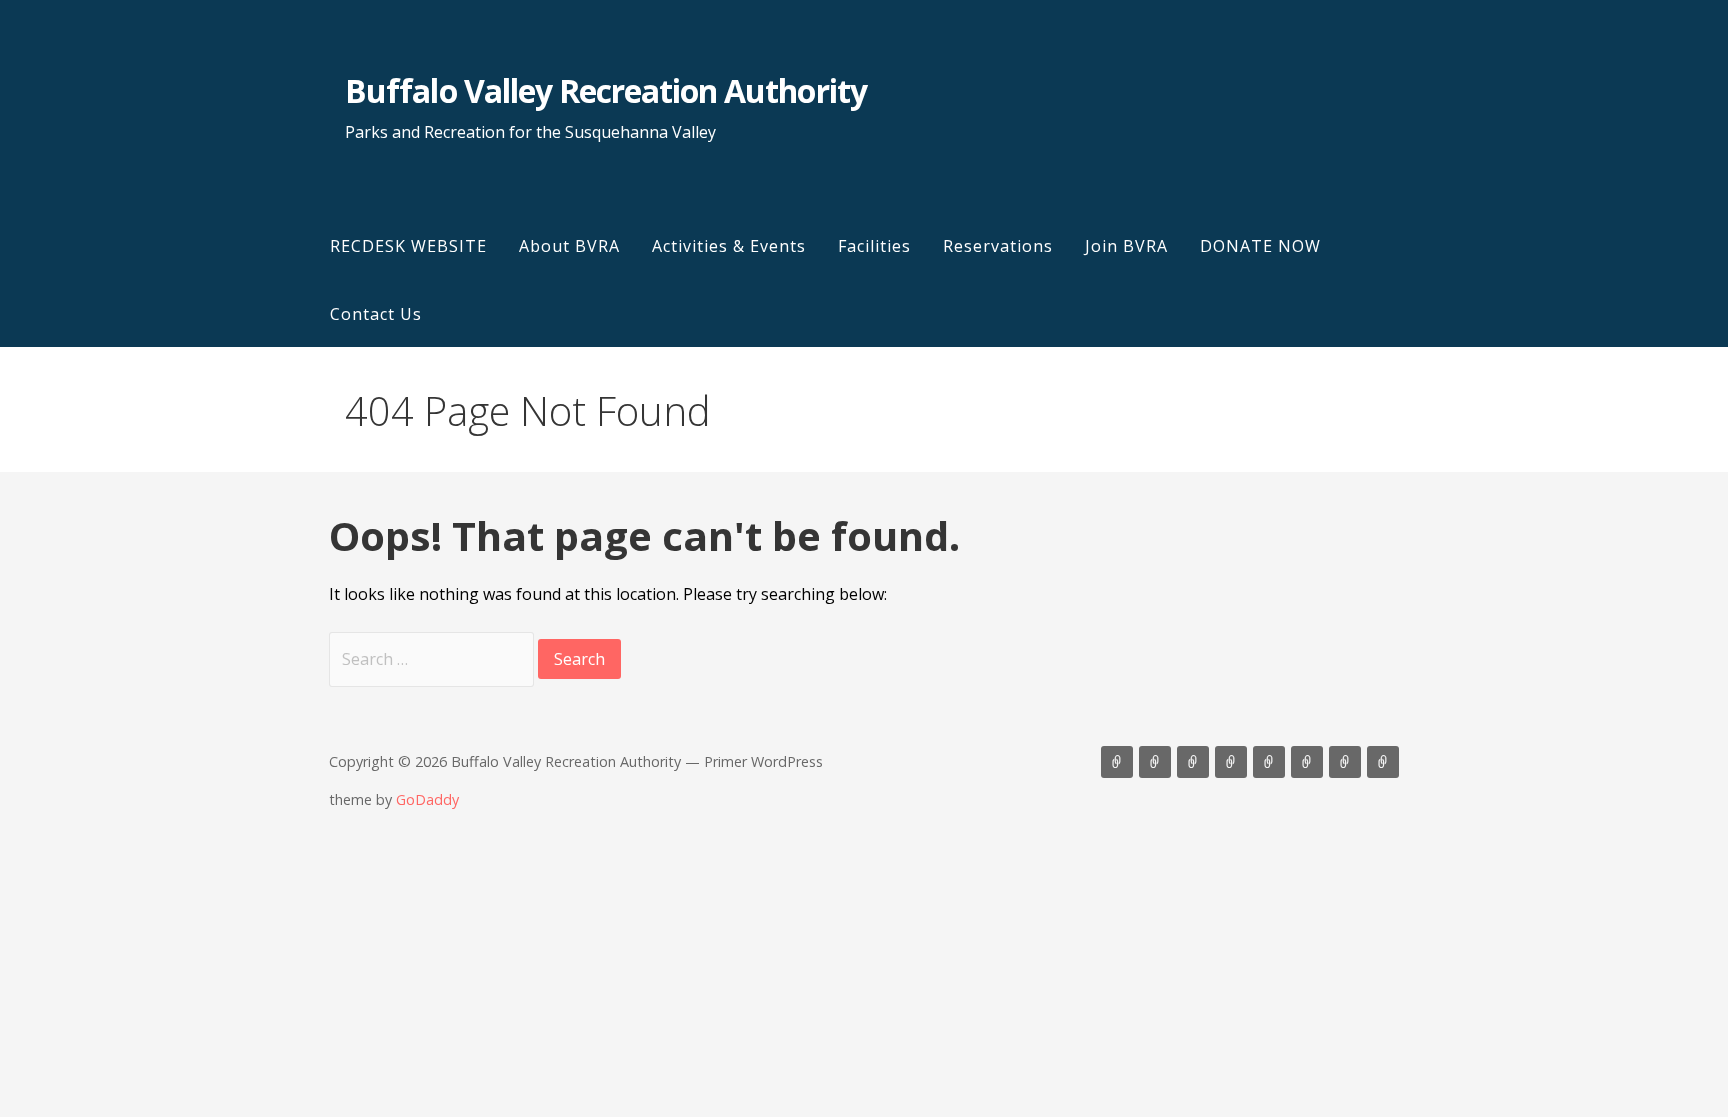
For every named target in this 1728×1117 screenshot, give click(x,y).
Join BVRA (1126, 246)
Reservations (998, 246)
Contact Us (376, 314)
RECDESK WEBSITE (408, 246)
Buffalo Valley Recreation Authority (605, 90)
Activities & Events (729, 246)
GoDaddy (427, 799)
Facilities (874, 246)
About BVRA (569, 246)
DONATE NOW (1260, 246)
